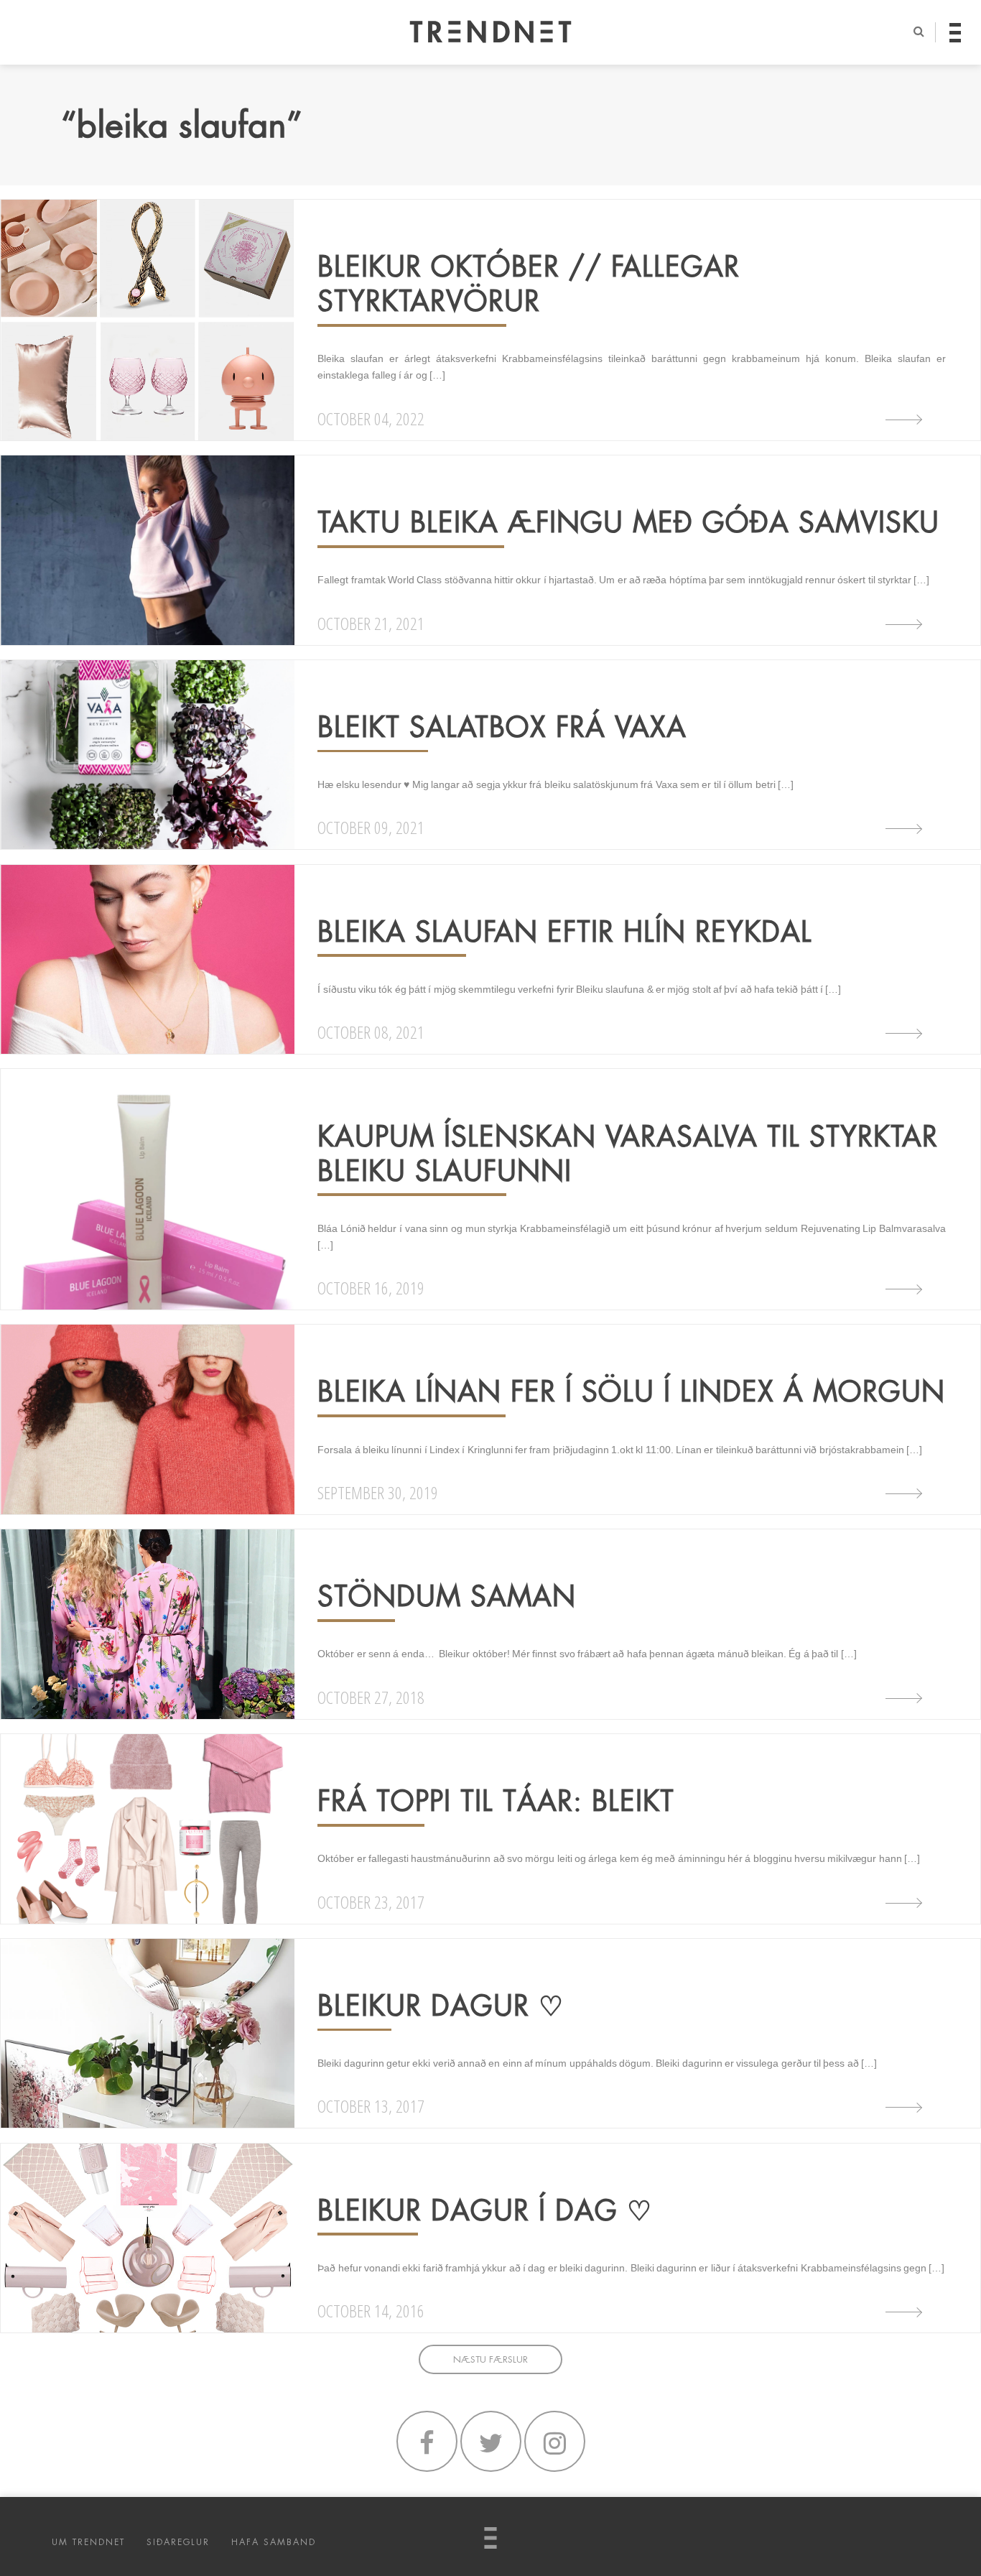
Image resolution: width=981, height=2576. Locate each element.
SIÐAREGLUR (178, 2542)
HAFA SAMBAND (274, 2542)
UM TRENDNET (88, 2542)
